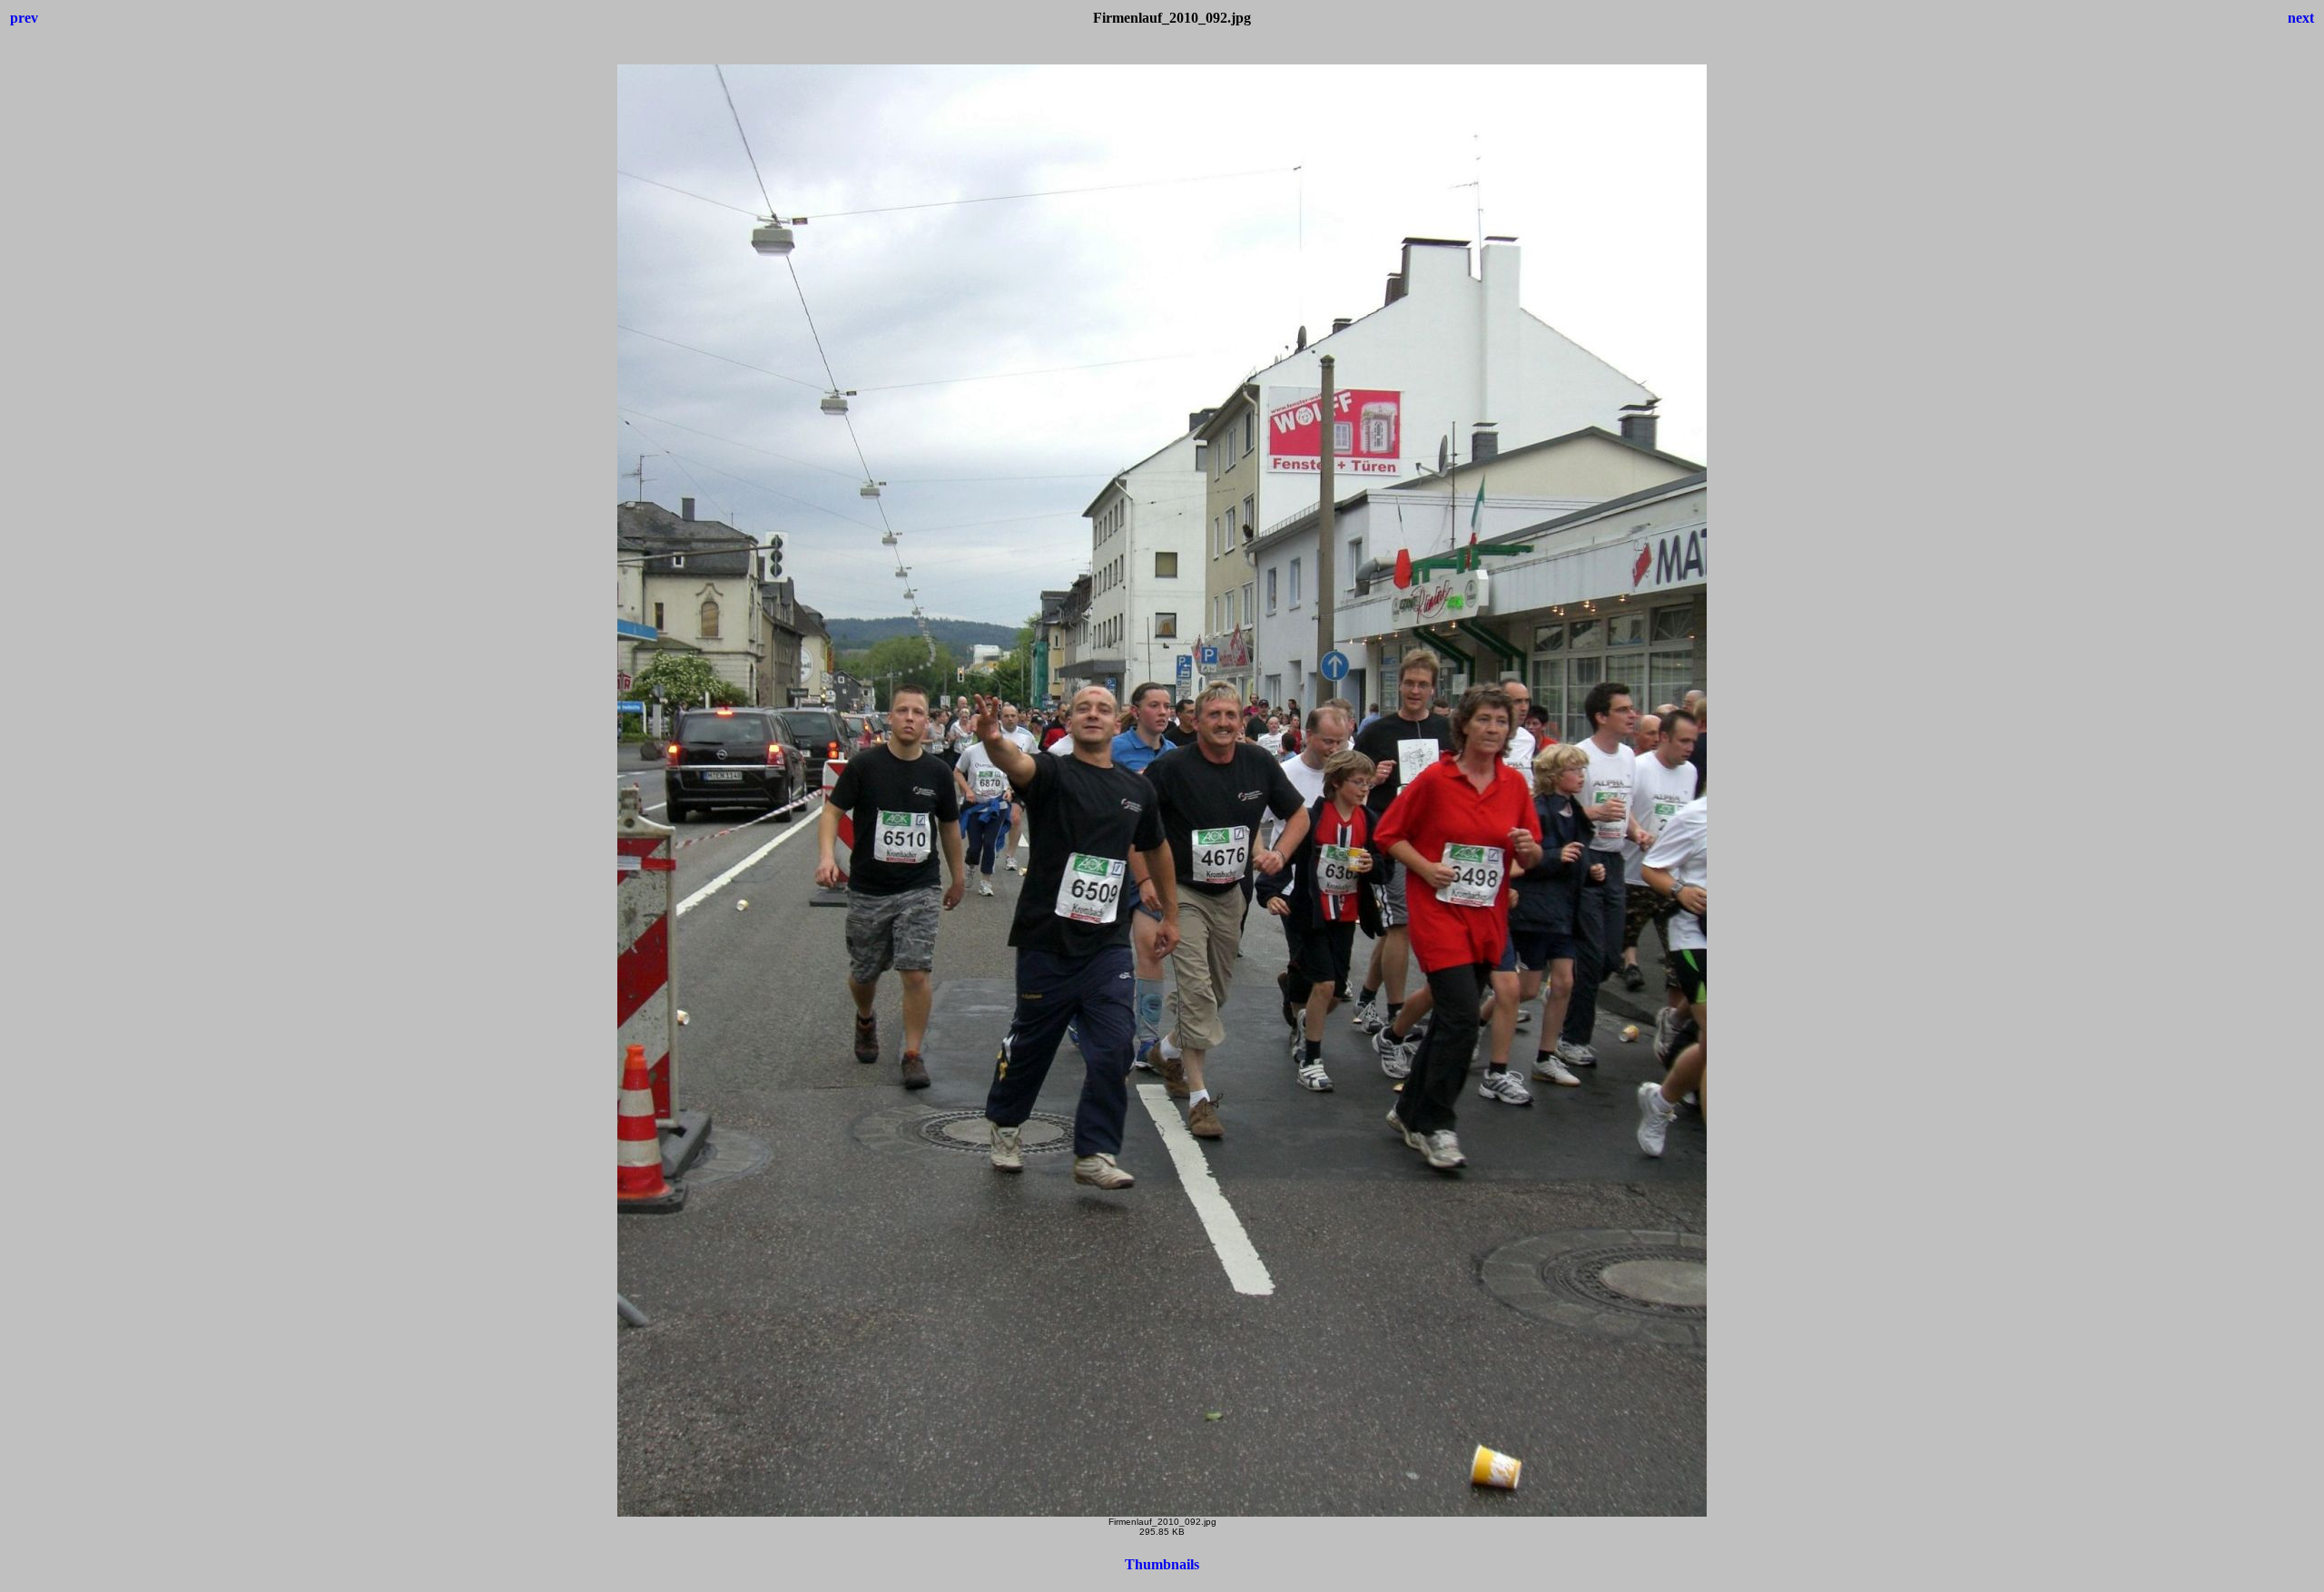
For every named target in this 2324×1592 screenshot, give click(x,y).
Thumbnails (1162, 1564)
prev (24, 18)
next (2301, 18)
